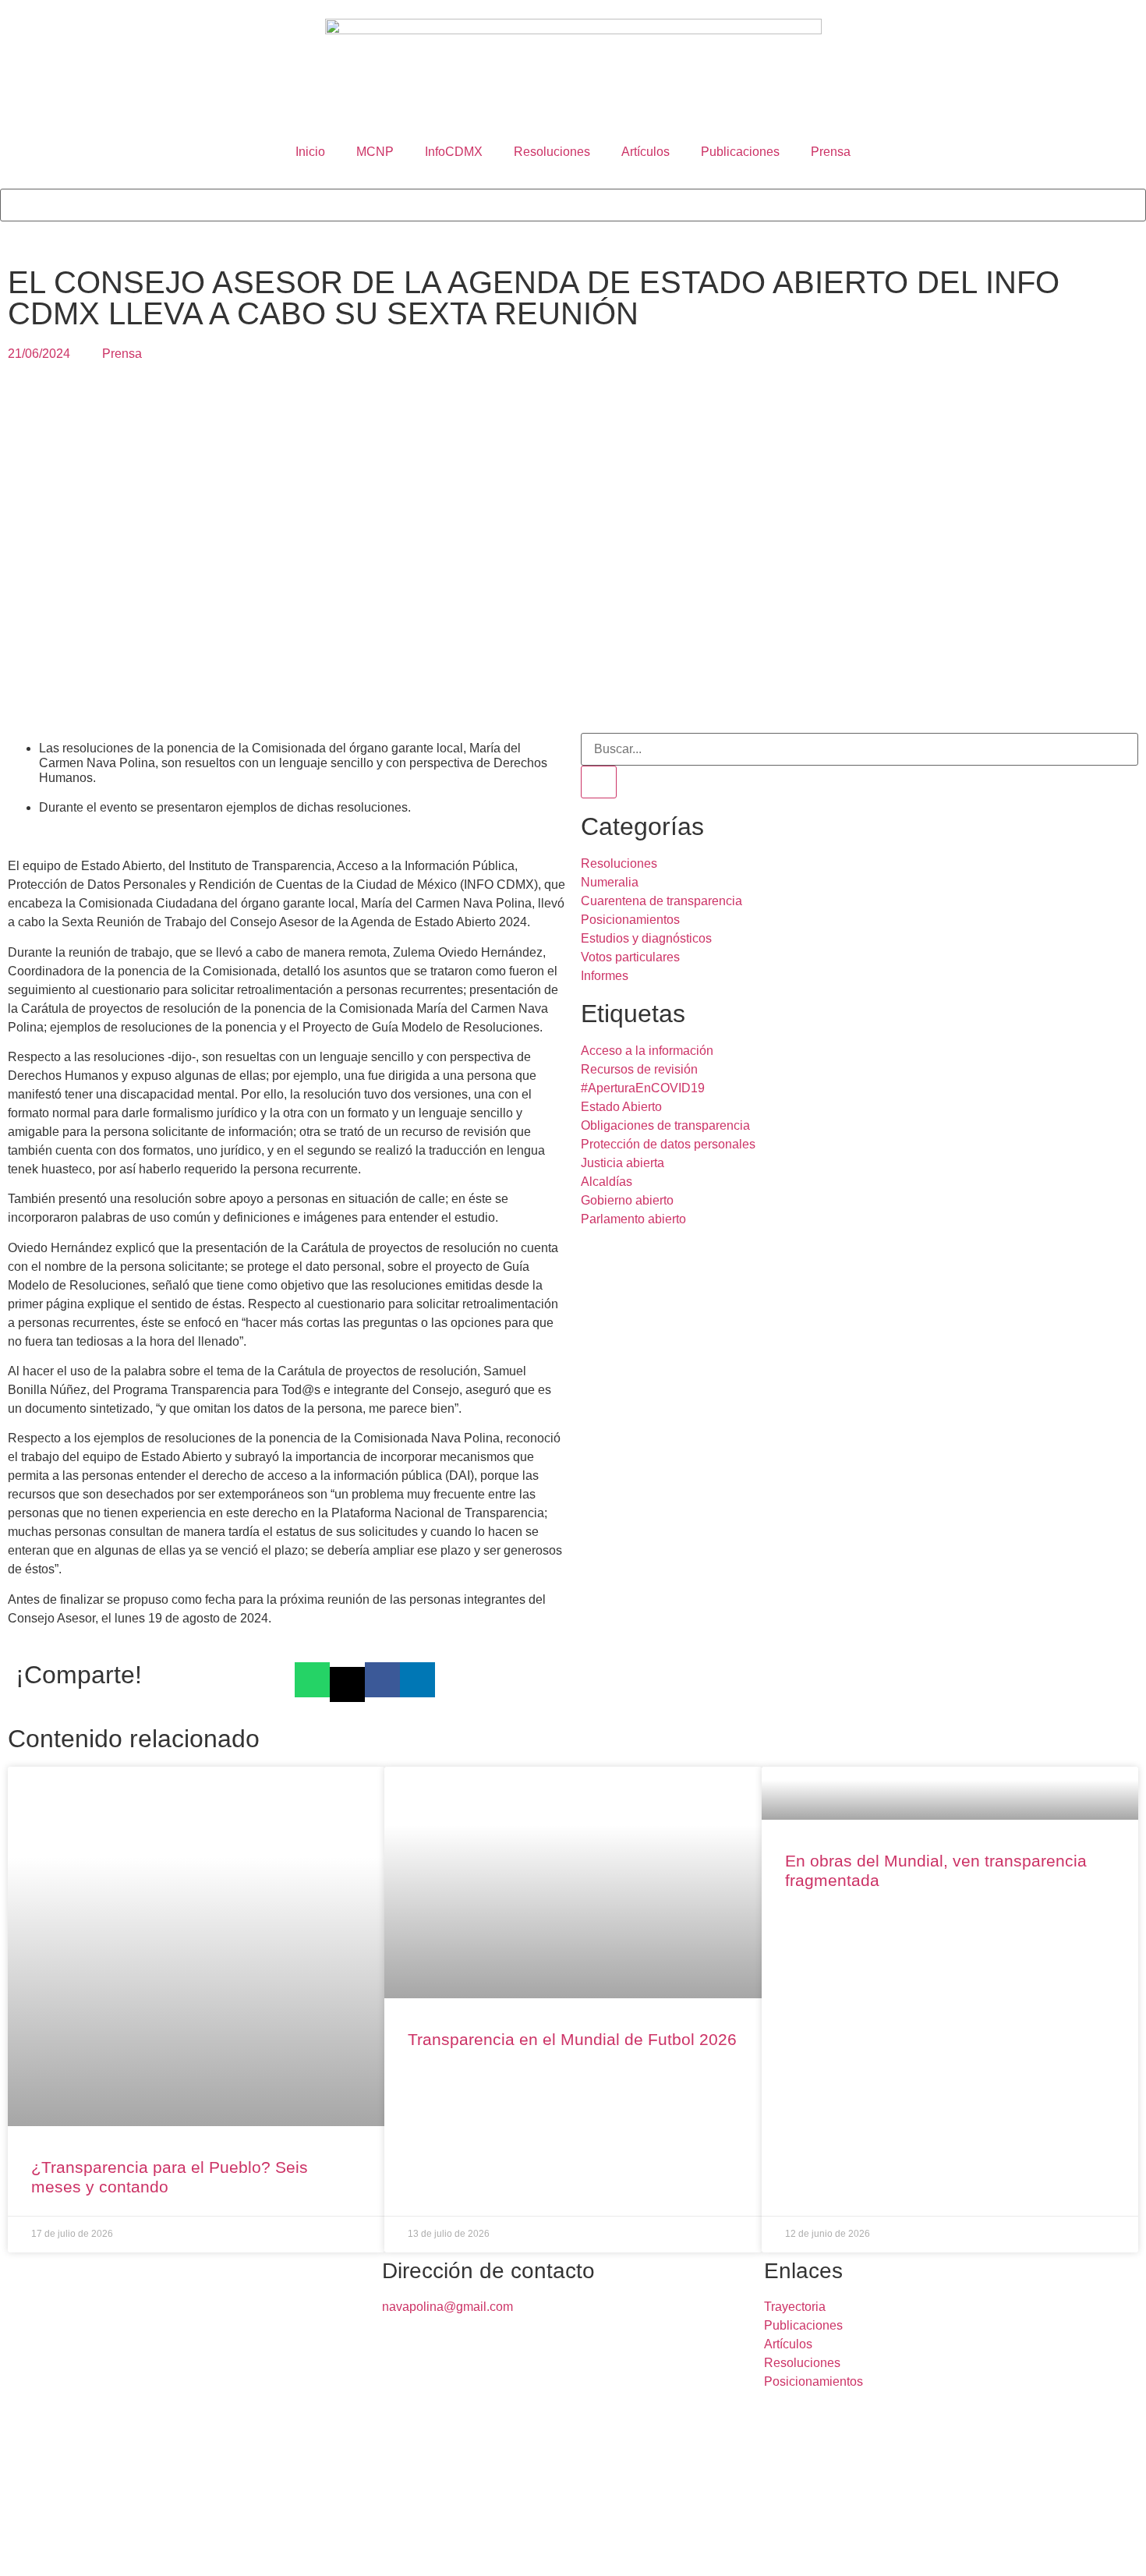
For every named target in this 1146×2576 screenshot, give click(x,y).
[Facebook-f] (19, 2550)
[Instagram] (146, 2550)
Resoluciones (552, 152)
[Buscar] (599, 782)
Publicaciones (740, 152)
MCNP (375, 152)
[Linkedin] (104, 2550)
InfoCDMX (454, 152)
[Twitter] (62, 2550)
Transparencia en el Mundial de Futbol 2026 (572, 2039)
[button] (573, 179)
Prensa (831, 152)
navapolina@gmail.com (447, 2307)
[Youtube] (188, 2550)
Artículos (646, 152)
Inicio (310, 152)
